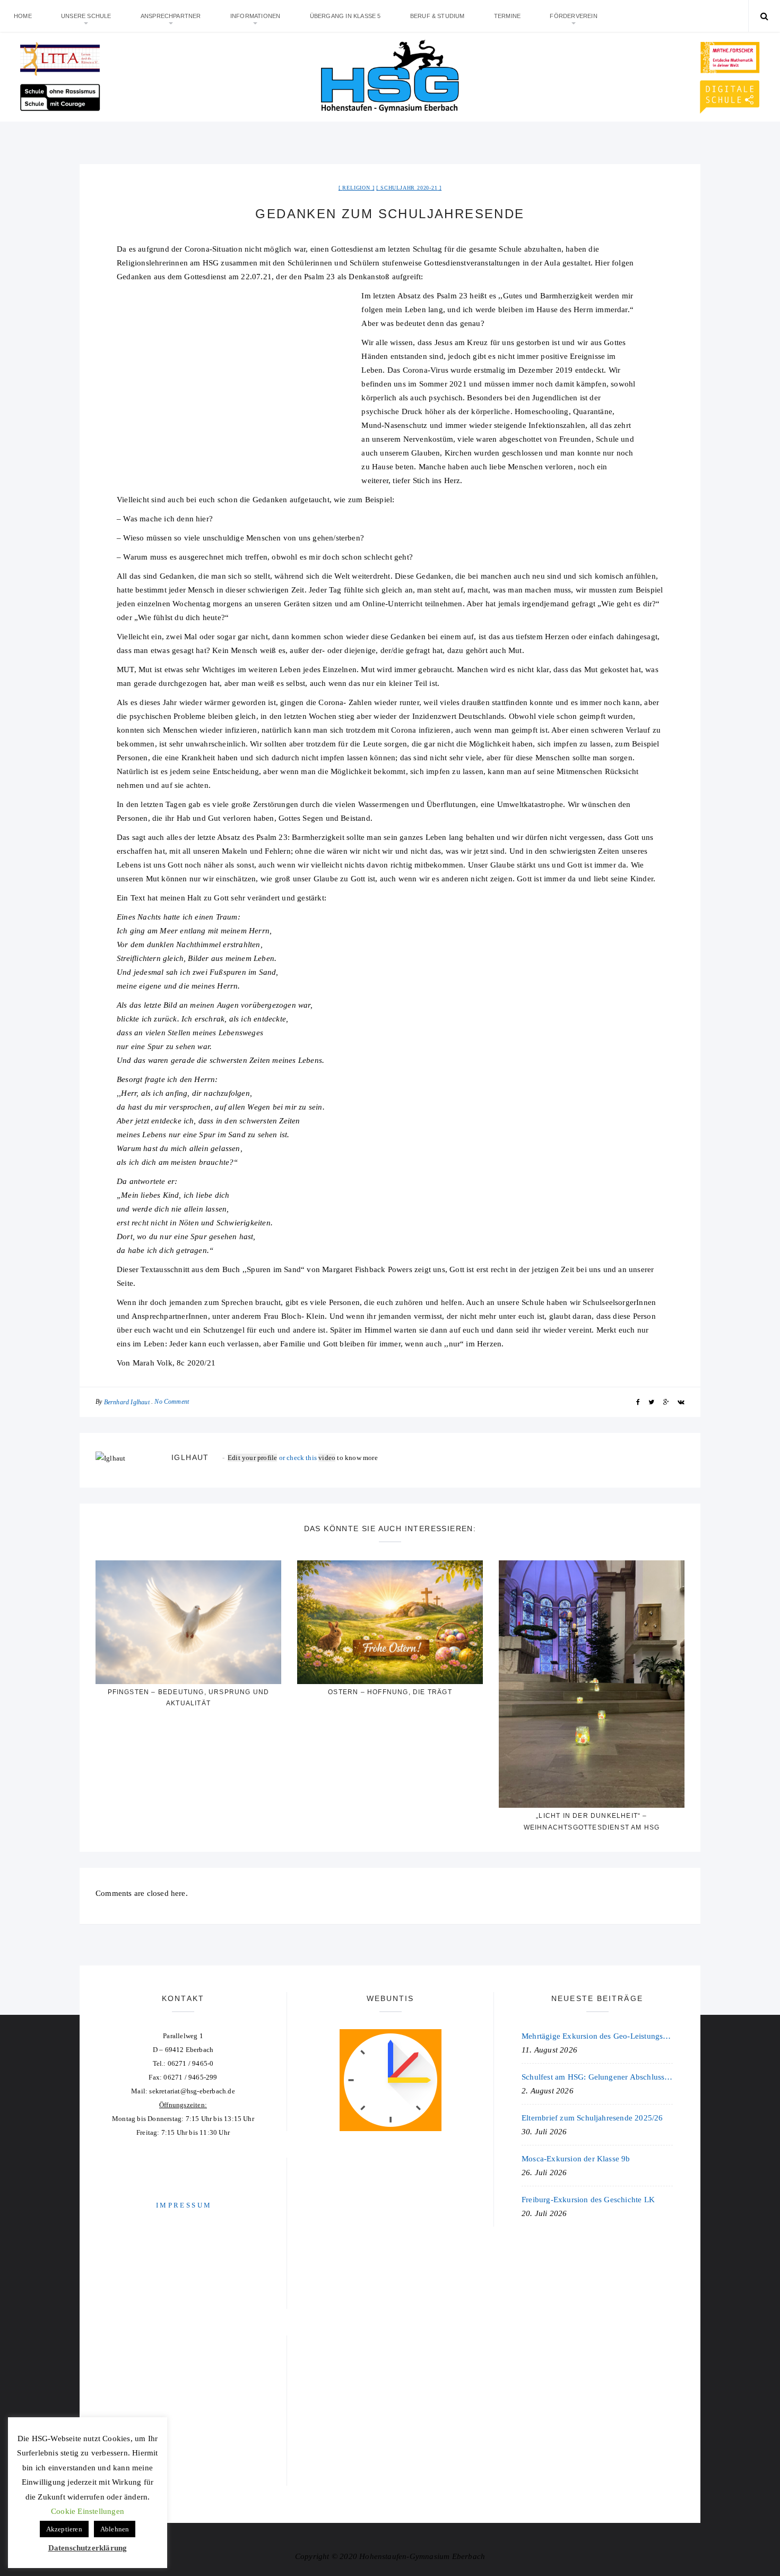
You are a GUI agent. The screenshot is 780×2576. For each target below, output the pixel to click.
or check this (273, 1458)
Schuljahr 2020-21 (409, 188)
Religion (356, 188)
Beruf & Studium (437, 16)
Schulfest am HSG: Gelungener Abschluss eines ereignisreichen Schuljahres (597, 2077)
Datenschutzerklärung (88, 2548)
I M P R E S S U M (183, 2205)
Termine (507, 16)
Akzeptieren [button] (64, 2529)
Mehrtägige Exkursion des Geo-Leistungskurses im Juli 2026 (597, 2036)
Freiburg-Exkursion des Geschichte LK (588, 2200)
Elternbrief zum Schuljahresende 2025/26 (592, 2118)
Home (23, 16)
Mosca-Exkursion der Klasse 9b (576, 2159)
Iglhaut (190, 1457)
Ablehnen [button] (115, 2529)
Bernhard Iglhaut (127, 1402)
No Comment (172, 1402)
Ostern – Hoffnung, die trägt (390, 1692)
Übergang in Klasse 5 (345, 16)
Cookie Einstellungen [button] (88, 2511)
